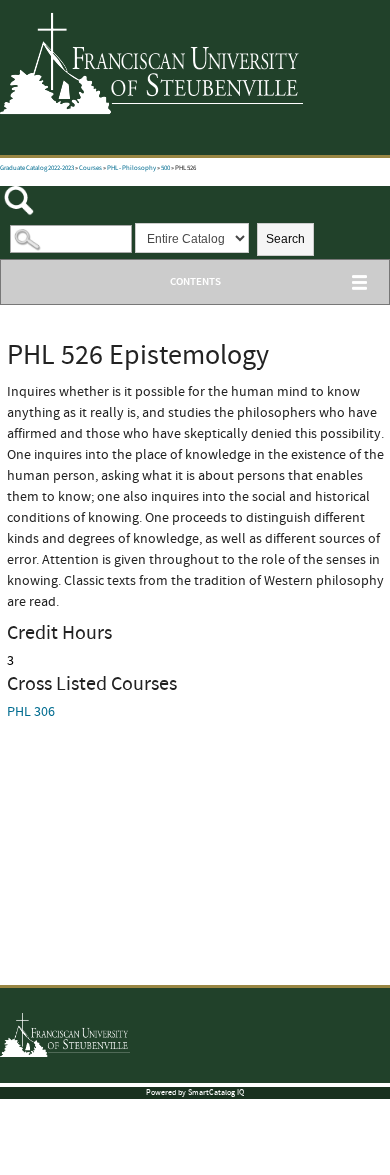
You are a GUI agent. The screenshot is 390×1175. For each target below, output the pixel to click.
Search (285, 239)
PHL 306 (31, 712)
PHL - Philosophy (131, 168)
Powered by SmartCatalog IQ (195, 1092)
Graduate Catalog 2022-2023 (37, 168)
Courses (90, 168)
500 (165, 168)
